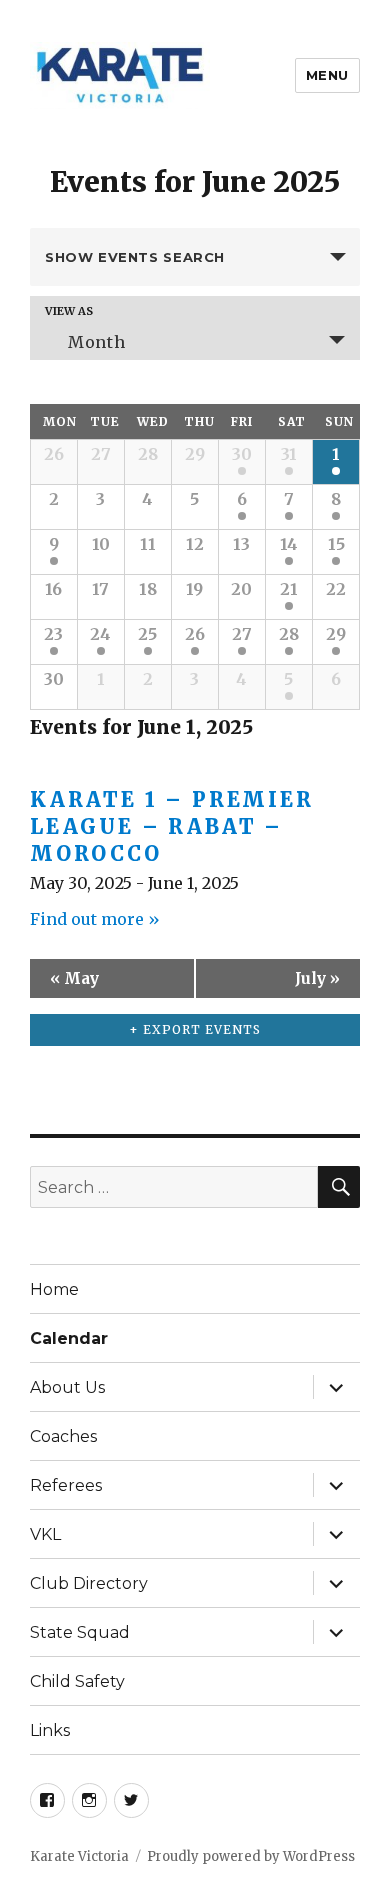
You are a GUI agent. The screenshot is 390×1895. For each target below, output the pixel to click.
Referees (66, 1485)
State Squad (80, 1632)
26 (195, 634)
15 (336, 544)
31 (289, 454)
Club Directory (89, 1583)
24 (100, 634)
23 (53, 634)
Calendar (69, 1338)
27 (242, 634)
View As (69, 311)
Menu (327, 75)
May (74, 978)
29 (336, 634)
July (317, 978)
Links (50, 1730)
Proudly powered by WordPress (251, 1856)
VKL (45, 1534)
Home (54, 1289)
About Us (67, 1387)
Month (97, 342)
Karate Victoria (79, 1856)
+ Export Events (195, 1029)
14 (289, 544)
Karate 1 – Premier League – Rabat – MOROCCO (172, 826)
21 (289, 589)
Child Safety (77, 1681)
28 (289, 634)
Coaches (63, 1436)
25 (147, 634)
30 (242, 454)
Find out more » (95, 919)
